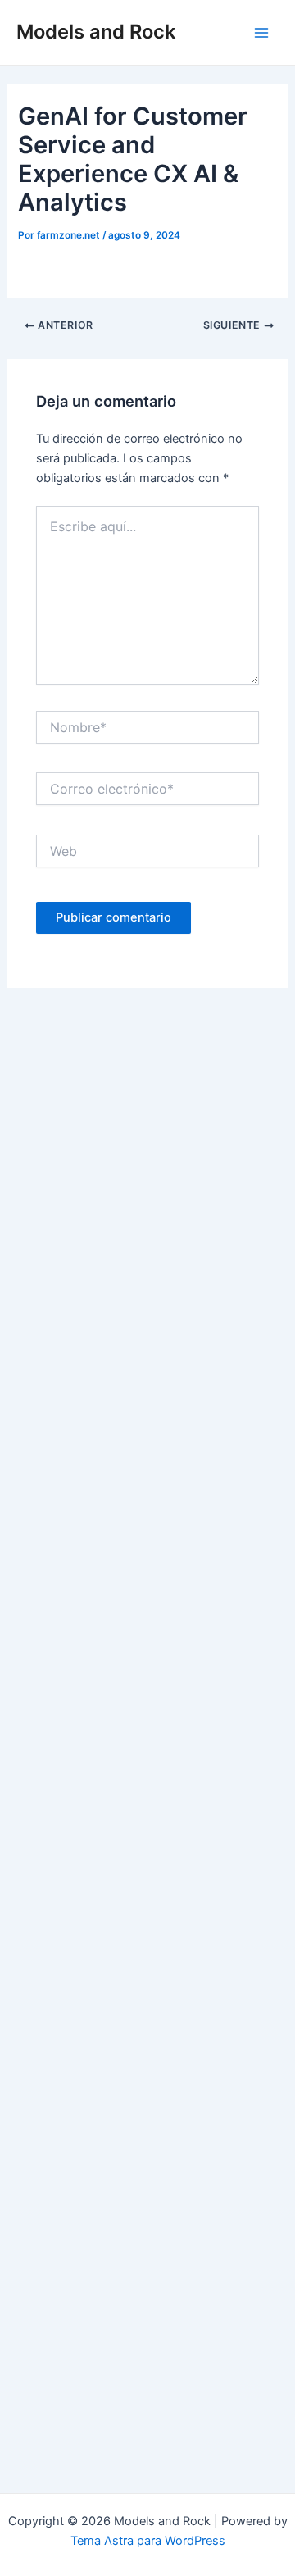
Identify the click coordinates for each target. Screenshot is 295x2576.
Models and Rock (96, 32)
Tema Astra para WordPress (148, 2541)
